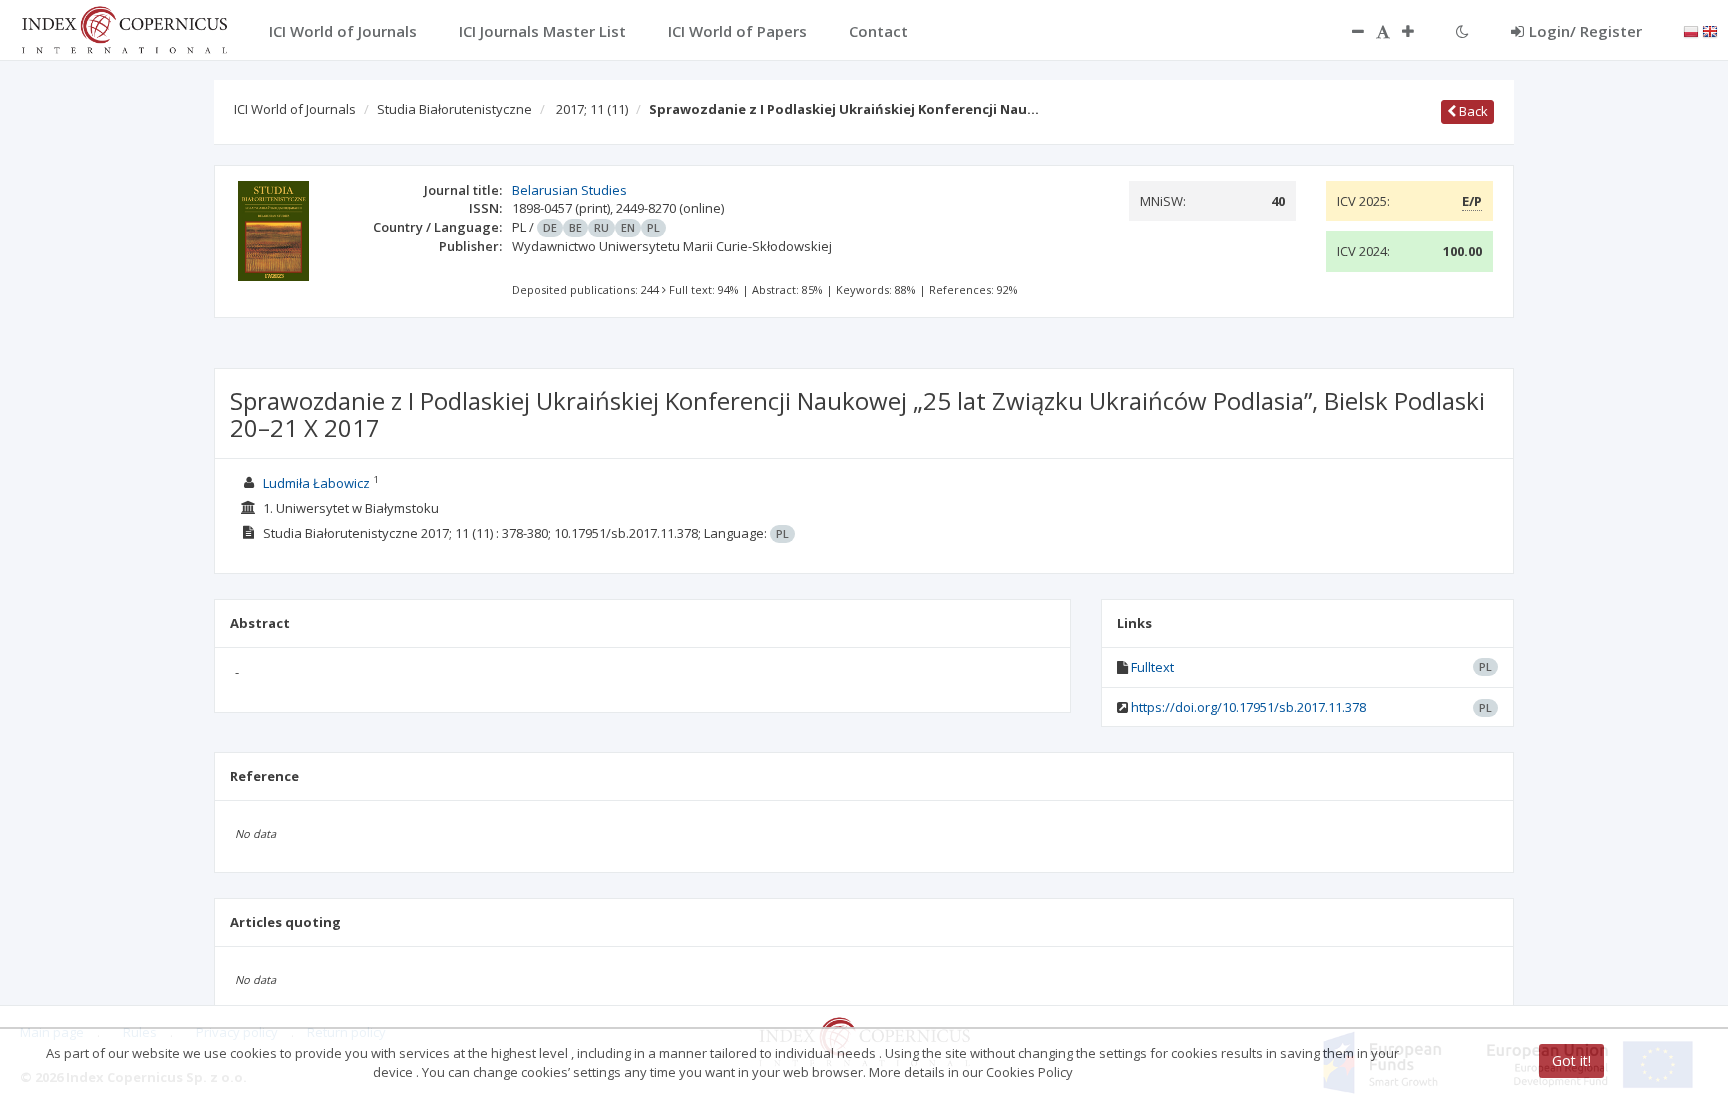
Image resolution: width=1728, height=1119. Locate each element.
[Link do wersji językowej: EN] (1710, 30)
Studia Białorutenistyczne (454, 109)
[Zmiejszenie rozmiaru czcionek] (1348, 31)
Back (1472, 111)
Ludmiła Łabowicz (316, 483)
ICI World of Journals (295, 109)
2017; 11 (592, 109)
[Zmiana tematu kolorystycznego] (1462, 31)
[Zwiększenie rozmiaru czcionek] (1418, 31)
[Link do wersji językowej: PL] (1691, 30)
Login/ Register (1585, 31)
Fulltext (1152, 667)
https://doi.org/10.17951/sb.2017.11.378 (1248, 707)
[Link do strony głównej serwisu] (124, 28)
